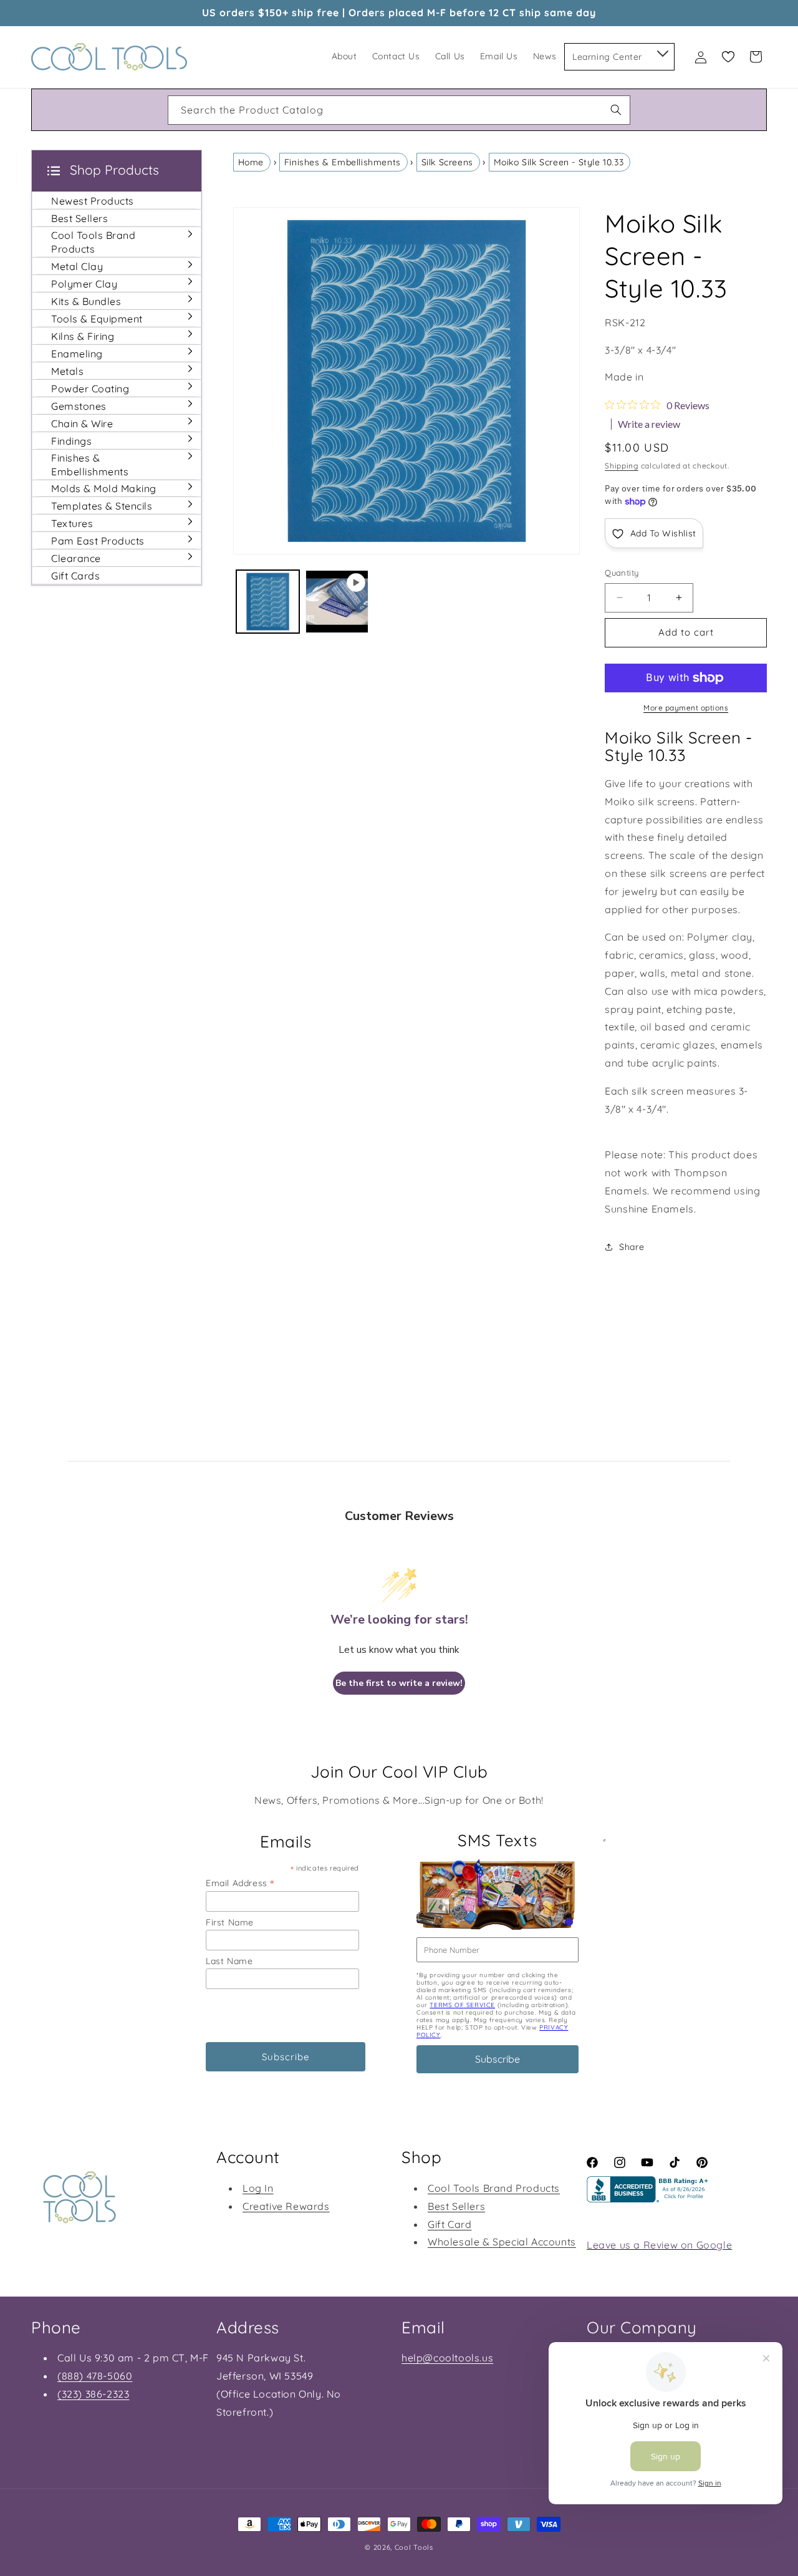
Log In (258, 2188)
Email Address (240, 1883)
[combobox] (399, 110)
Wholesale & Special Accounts (502, 2242)
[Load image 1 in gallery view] (268, 602)
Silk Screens (447, 162)
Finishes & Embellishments (343, 162)
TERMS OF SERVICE (462, 2005)
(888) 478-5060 (95, 2376)
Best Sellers (456, 2206)
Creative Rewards (286, 2206)
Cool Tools (414, 2547)
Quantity (622, 573)
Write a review (649, 424)
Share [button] (632, 1247)
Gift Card (449, 2224)
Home (251, 162)
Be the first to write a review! (399, 1683)
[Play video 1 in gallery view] (337, 602)
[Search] (616, 110)
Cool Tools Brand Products (494, 2188)
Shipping (622, 466)
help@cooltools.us (447, 2358)
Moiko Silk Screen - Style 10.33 (559, 162)
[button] (662, 51)
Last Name (229, 1961)
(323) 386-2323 (93, 2394)
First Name (230, 1922)
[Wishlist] (728, 57)
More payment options (686, 708)
